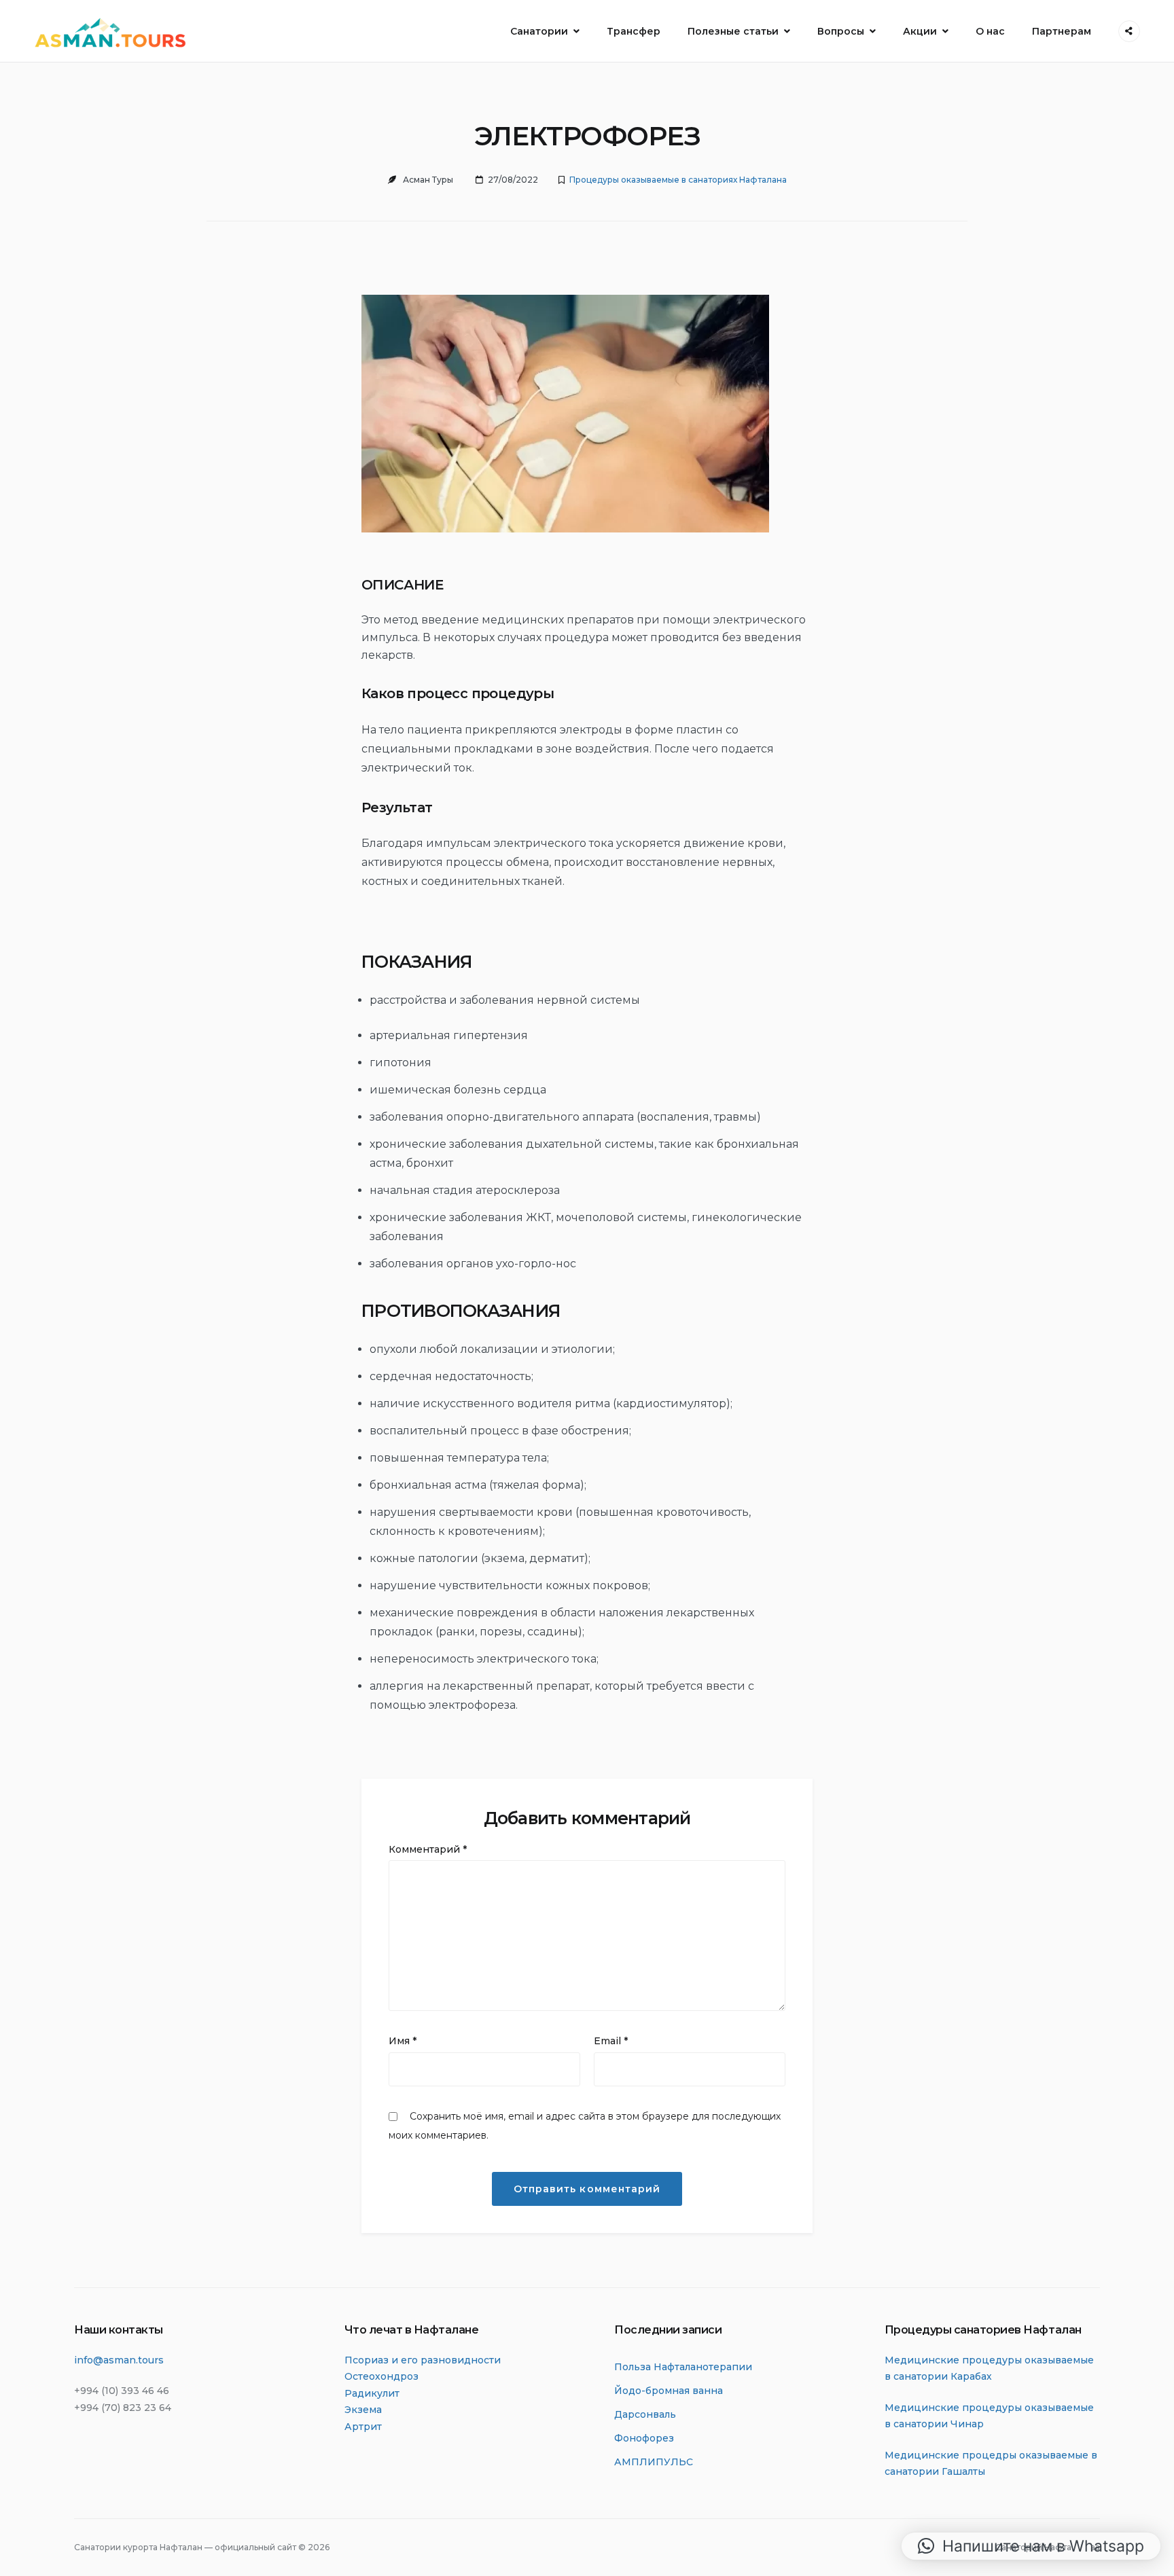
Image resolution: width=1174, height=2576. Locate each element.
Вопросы (841, 31)
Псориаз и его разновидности (423, 2360)
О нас (990, 31)
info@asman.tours (119, 2360)
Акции (920, 31)
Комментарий (428, 1849)
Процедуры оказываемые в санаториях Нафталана (678, 180)
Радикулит (372, 2393)
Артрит (363, 2427)
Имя (403, 2041)
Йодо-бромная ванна (669, 2391)
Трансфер (634, 31)
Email (611, 2041)
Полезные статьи (733, 31)
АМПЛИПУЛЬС (654, 2462)
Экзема (363, 2410)
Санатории (539, 31)
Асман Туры (428, 180)
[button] (1031, 2546)
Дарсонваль (645, 2414)
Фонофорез (644, 2438)
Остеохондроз (381, 2376)
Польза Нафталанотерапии (683, 2367)
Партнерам (1062, 31)
